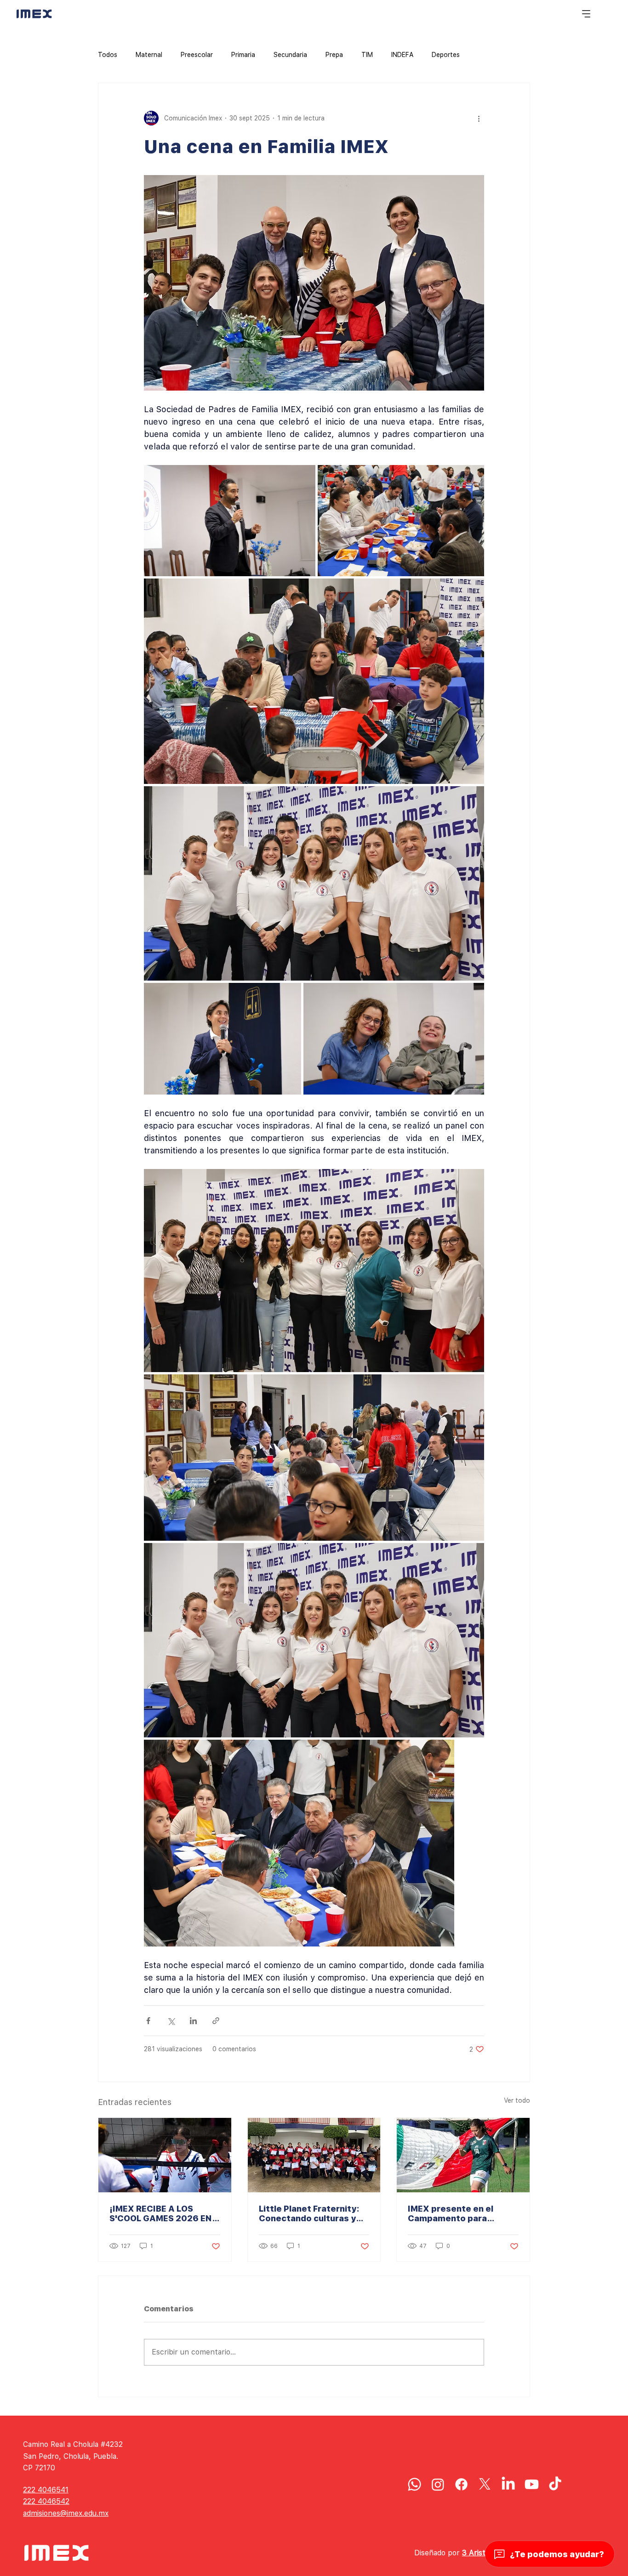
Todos (108, 55)
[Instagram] (438, 2484)
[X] (485, 2484)
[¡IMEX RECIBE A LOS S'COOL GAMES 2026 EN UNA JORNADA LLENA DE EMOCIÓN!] (165, 2155)
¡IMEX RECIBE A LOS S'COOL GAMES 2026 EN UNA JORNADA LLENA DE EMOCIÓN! (162, 2213)
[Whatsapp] (414, 2484)
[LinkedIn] (508, 2484)
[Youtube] (532, 2484)
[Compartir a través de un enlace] (216, 2021)
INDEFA (402, 55)
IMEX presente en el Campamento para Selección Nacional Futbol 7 (462, 2213)
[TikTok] (555, 2484)
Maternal (149, 55)
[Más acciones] (479, 118)
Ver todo (517, 2100)
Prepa (334, 55)
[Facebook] (461, 2484)
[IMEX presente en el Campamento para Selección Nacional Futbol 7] (463, 2155)
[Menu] (587, 14)
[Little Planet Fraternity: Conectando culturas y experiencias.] (314, 2155)
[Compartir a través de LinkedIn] (193, 2021)
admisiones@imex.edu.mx (66, 2513)
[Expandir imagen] (230, 521)
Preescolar (197, 55)
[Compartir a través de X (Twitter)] (171, 2021)
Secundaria (290, 55)
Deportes (446, 55)
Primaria (243, 55)
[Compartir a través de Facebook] (148, 2021)
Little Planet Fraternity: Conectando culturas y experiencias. (309, 2213)
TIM (367, 55)
